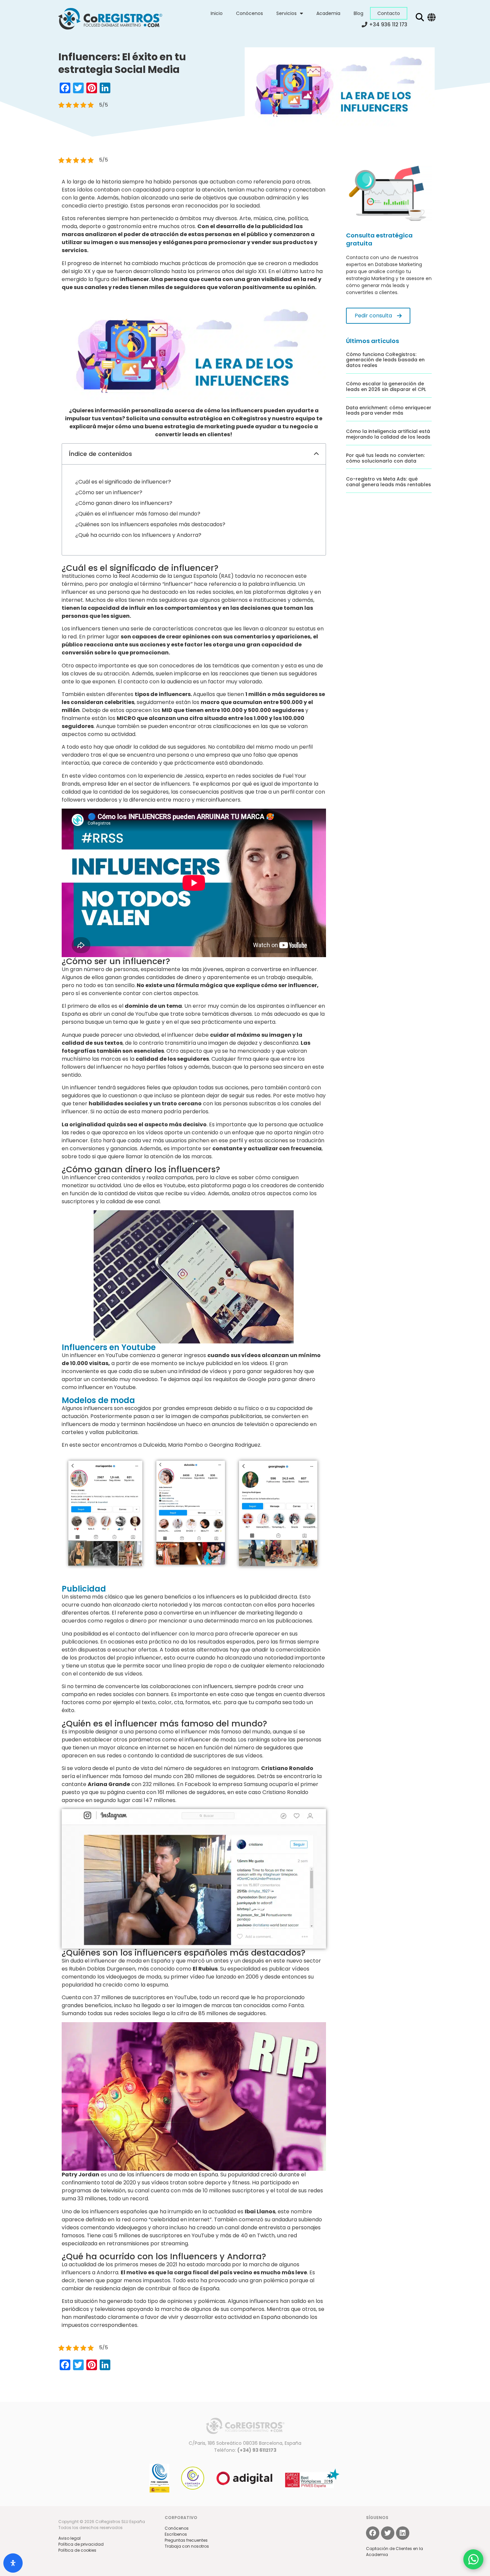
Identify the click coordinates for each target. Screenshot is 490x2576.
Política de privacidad (81, 2544)
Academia (328, 13)
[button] (316, 454)
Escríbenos (176, 2534)
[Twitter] (388, 2533)
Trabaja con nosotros (187, 2546)
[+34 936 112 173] (364, 24)
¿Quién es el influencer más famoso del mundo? (138, 514)
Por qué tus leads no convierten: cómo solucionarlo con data (385, 458)
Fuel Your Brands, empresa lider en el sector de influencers (184, 780)
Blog (358, 13)
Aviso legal (69, 2538)
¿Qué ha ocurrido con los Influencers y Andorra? (138, 535)
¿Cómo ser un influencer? (109, 492)
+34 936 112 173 (388, 24)
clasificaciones (232, 726)
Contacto (389, 13)
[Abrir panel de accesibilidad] (13, 2563)
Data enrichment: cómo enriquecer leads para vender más (389, 410)
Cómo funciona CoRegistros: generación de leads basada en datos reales (385, 360)
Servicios (286, 13)
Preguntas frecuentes (186, 2540)
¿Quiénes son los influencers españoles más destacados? (150, 524)
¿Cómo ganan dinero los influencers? (124, 503)
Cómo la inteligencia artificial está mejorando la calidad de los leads (388, 434)
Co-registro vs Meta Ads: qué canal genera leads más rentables (388, 482)
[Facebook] (373, 2533)
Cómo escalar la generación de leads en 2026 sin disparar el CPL (386, 386)
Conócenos (249, 13)
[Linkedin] (403, 2533)
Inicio (217, 13)
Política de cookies (77, 2550)
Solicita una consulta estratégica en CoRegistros (196, 418)
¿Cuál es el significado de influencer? (123, 482)
